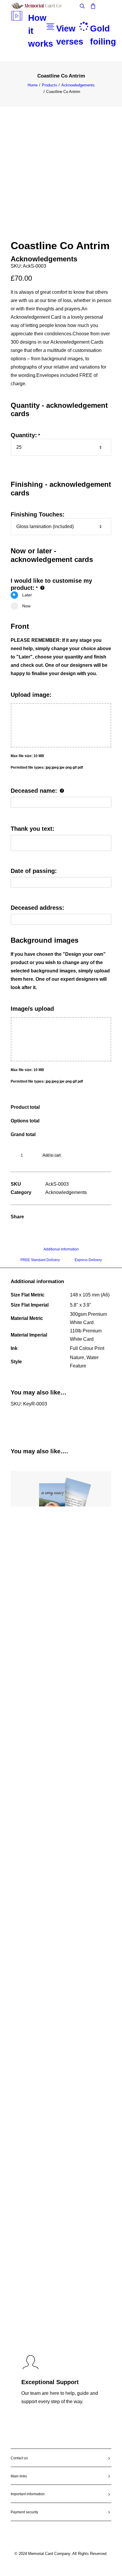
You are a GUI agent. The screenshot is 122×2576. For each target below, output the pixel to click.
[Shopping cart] (90, 6)
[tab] (61, 1252)
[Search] (80, 6)
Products (49, 85)
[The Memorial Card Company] (43, 6)
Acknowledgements (78, 85)
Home (33, 85)
